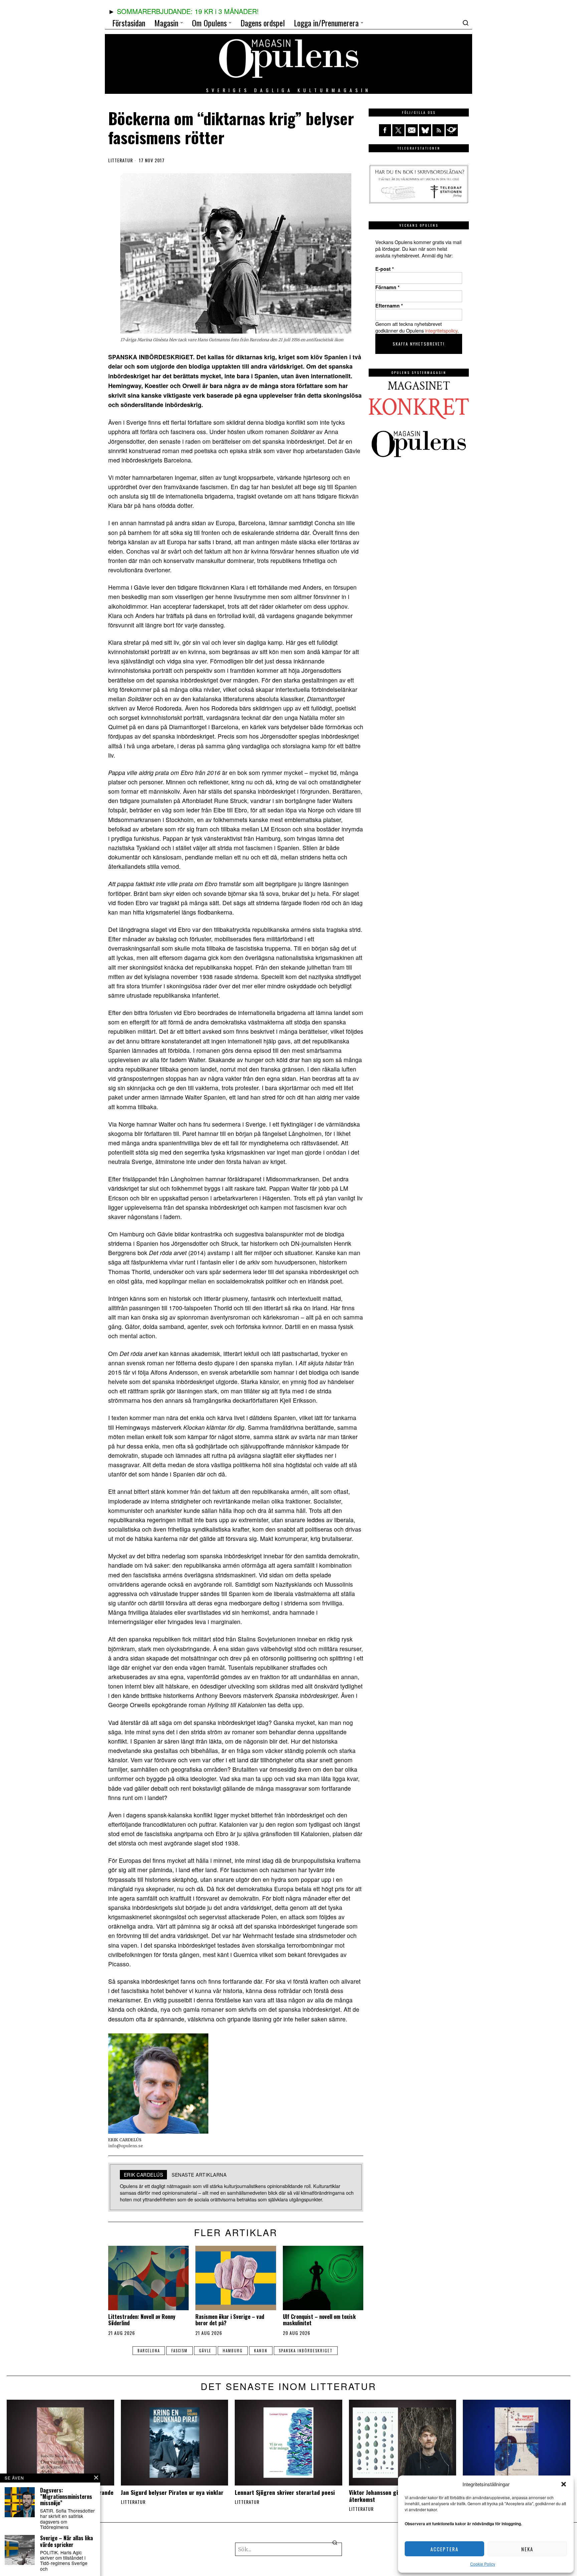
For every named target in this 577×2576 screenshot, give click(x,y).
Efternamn (389, 306)
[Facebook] (385, 130)
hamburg (233, 2351)
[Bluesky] (425, 130)
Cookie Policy (483, 2564)
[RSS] (438, 130)
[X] (398, 130)
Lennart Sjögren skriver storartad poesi (285, 2492)
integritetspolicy (441, 330)
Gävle (205, 2351)
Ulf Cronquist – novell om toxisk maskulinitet (319, 2320)
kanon (261, 2351)
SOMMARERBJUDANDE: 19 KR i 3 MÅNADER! (188, 11)
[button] (564, 2484)
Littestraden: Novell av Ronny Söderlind (142, 2320)
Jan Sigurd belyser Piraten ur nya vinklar (172, 2492)
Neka (527, 2549)
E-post (385, 269)
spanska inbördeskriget (306, 2351)
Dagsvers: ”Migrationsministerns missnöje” (66, 2497)
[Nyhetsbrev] (452, 130)
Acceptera (444, 2549)
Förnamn (388, 287)
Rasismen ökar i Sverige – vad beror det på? (230, 2320)
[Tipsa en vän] (412, 130)
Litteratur (121, 160)
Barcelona (149, 2351)
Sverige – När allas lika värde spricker (66, 2541)
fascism (179, 2351)
